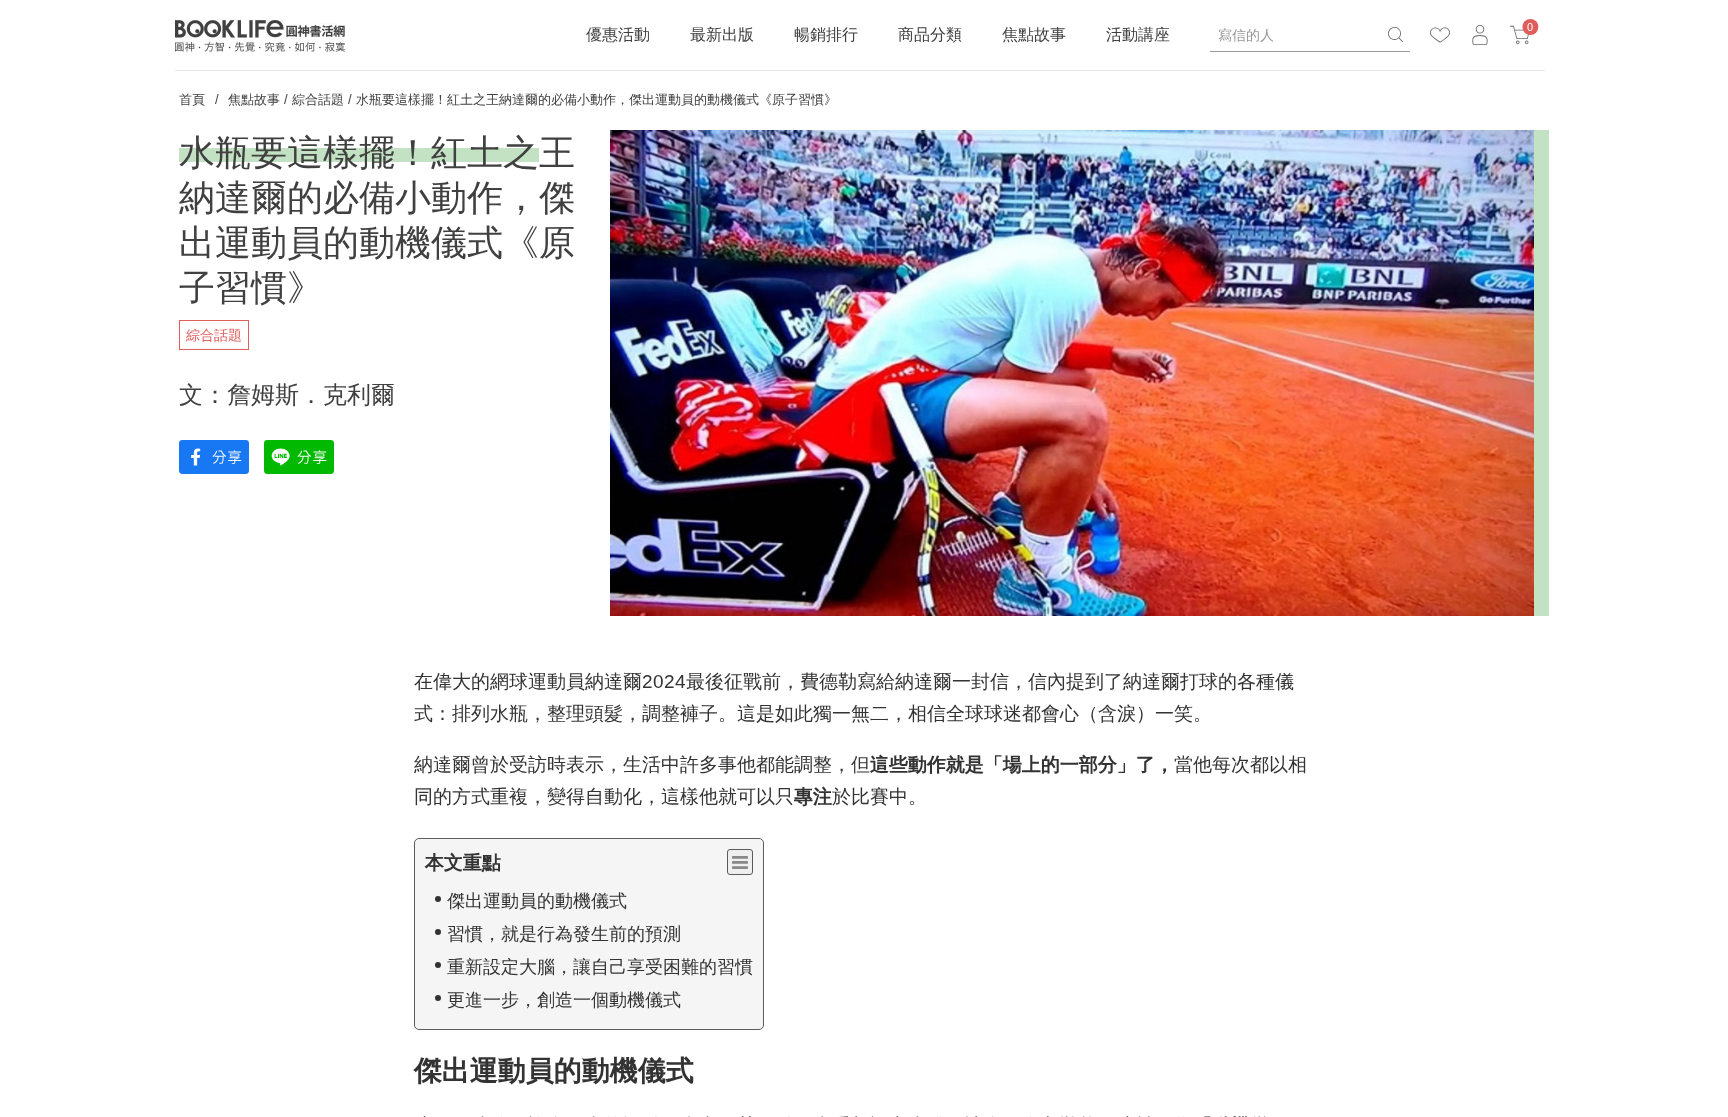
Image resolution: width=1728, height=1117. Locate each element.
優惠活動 (618, 34)
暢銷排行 (826, 34)
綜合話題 (318, 99)
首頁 (192, 99)
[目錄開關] (740, 862)
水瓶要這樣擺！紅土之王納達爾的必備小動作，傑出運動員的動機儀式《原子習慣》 (596, 99)
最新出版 (722, 34)
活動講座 (1138, 34)
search (1395, 35)
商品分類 (930, 34)
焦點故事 (1034, 34)
